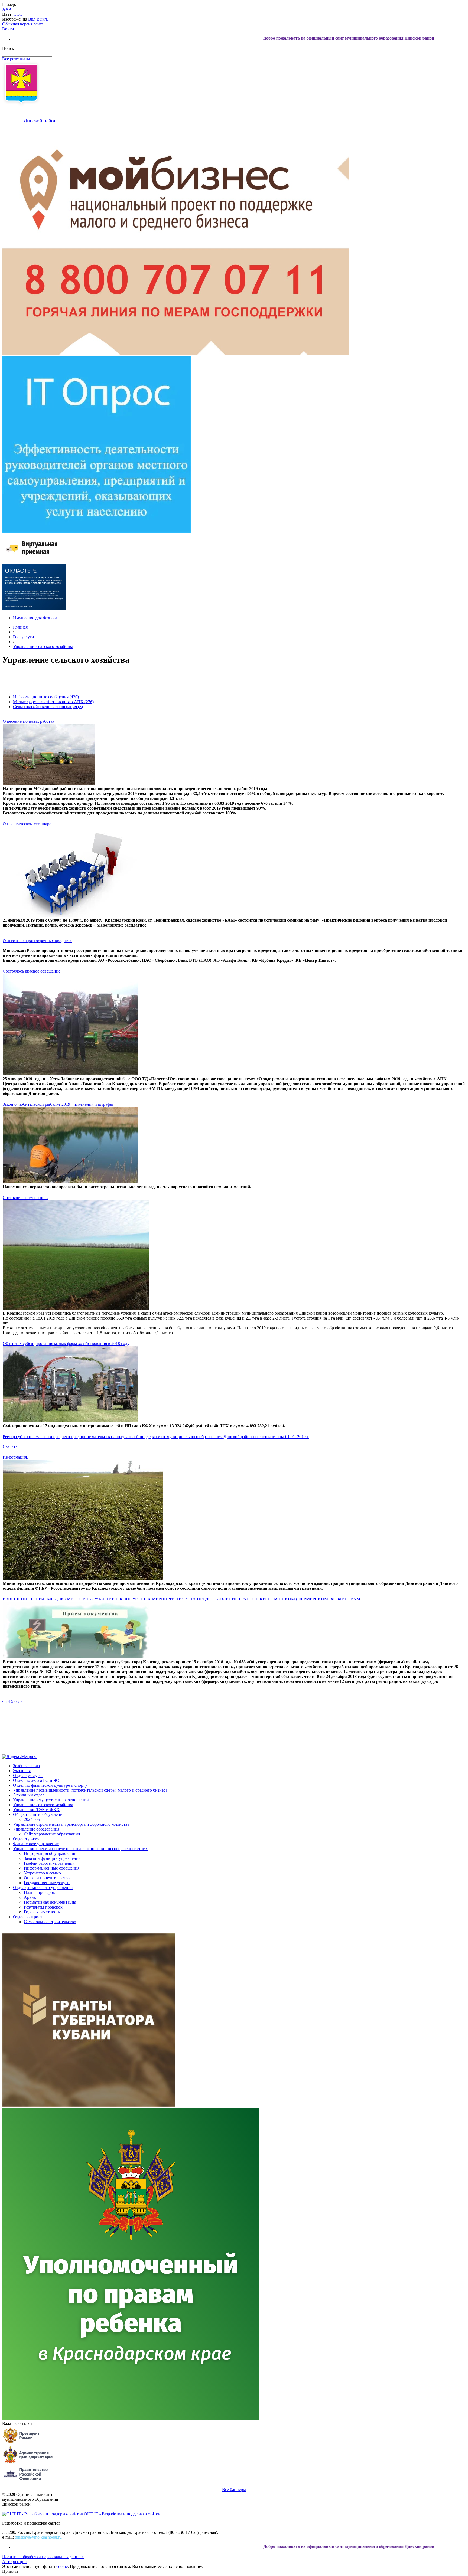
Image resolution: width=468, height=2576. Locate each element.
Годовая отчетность (42, 1912)
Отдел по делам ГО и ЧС (36, 1780)
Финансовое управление (36, 1844)
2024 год (32, 1819)
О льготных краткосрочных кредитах (37, 941)
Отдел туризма (27, 1839)
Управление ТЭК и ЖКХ (36, 1810)
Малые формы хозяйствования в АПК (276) (53, 702)
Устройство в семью (42, 1873)
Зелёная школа (26, 1766)
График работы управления (49, 1863)
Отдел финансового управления (43, 1888)
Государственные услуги (47, 1883)
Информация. (15, 1457)
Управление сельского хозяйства (43, 647)
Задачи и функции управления (52, 1858)
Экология (22, 1771)
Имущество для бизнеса (35, 618)
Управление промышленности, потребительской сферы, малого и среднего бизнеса (90, 1790)
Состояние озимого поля (26, 1198)
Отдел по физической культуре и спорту (50, 1785)
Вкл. (32, 19)
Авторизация (14, 2562)
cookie (62, 2566)
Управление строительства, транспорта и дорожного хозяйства (71, 1824)
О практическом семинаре (27, 824)
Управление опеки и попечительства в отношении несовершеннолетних (80, 1849)
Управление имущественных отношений (51, 1800)
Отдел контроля (28, 1917)
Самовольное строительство (50, 1922)
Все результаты (16, 59)
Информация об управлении (50, 1853)
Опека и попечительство (47, 1878)
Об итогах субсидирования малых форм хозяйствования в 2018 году (66, 1343)
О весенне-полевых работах (29, 721)
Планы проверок (39, 1892)
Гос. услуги (24, 637)
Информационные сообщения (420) (46, 697)
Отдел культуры (28, 1775)
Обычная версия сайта (23, 24)
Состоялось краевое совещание (32, 971)
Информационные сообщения (52, 1868)
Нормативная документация (50, 1902)
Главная (20, 627)
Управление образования (36, 1829)
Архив (30, 1897)
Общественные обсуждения (39, 1814)
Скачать (10, 1446)
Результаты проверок (43, 1907)
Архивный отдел (29, 1795)
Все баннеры (234, 2490)
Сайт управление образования (52, 1834)
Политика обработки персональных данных (43, 2557)
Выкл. (42, 19)
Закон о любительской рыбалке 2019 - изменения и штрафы (58, 1104)
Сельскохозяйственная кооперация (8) (48, 707)
